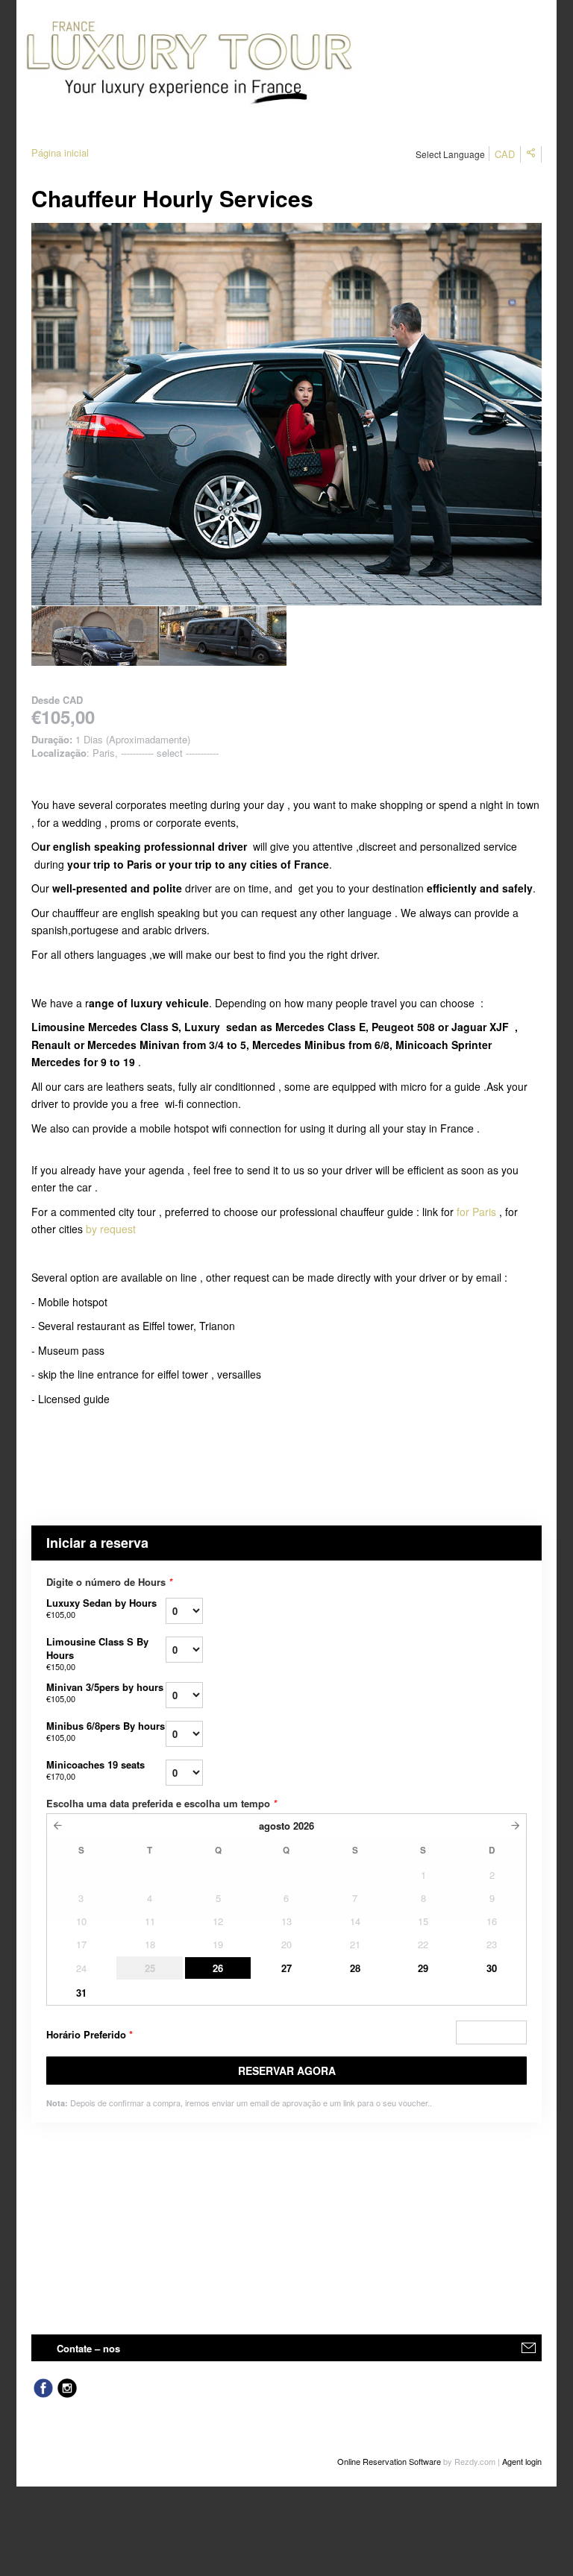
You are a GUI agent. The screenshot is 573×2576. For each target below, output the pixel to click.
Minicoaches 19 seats (95, 1770)
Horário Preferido (90, 2034)
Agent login (522, 2461)
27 (286, 1968)
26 (218, 1968)
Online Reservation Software (389, 2461)
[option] (95, 636)
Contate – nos (88, 2348)
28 (355, 1968)
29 (423, 1968)
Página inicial (60, 152)
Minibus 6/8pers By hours (106, 1731)
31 (81, 1993)
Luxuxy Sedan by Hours (101, 1608)
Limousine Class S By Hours (97, 1653)
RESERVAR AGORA (287, 2070)
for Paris (476, 1212)
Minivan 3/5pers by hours (105, 1692)
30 (492, 1968)
